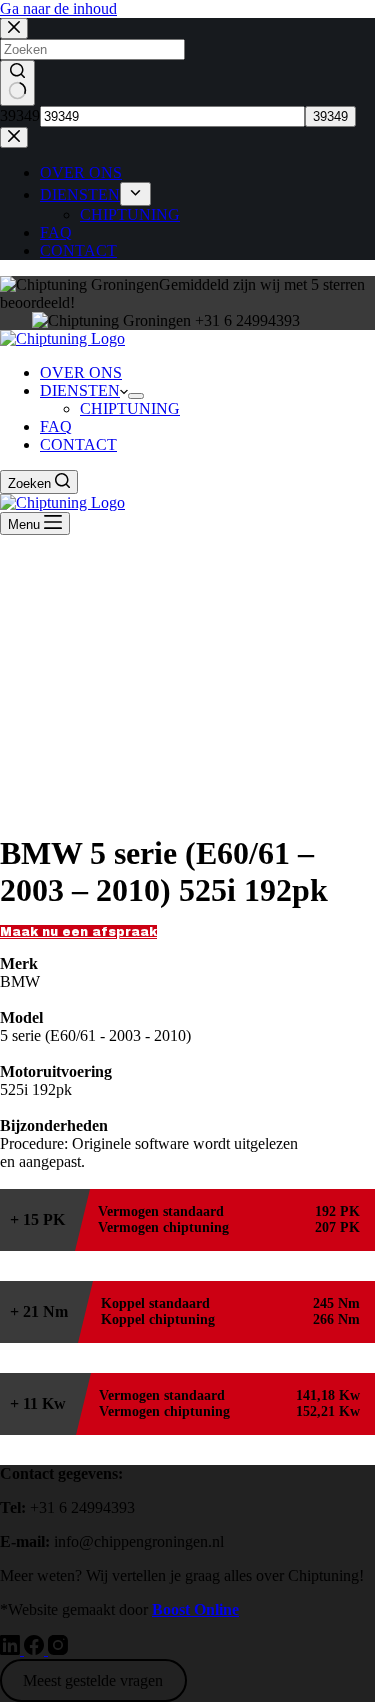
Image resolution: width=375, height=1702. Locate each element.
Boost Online (195, 1609)
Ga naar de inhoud (58, 8)
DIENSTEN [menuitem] (80, 194)
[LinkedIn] (12, 1649)
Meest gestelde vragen (93, 1680)
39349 (20, 115)
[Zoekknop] (17, 83)
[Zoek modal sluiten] (14, 28)
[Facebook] (36, 1649)
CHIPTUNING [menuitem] (130, 214)
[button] (78, 932)
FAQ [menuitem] (56, 232)
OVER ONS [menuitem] (81, 172)
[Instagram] (58, 1649)
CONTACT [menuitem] (78, 250)
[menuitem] (135, 194)
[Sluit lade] (14, 137)
